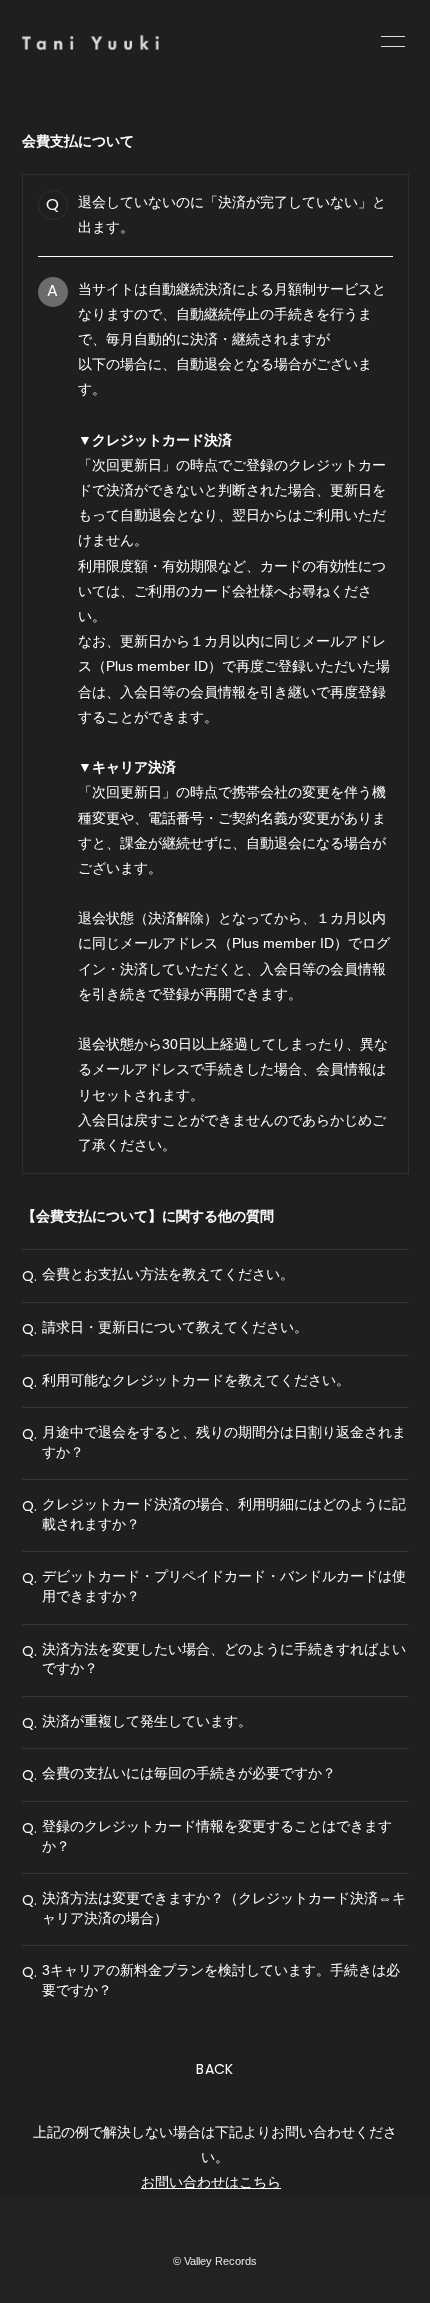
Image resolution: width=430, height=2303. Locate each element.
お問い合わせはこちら (211, 2182)
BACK (215, 2069)
